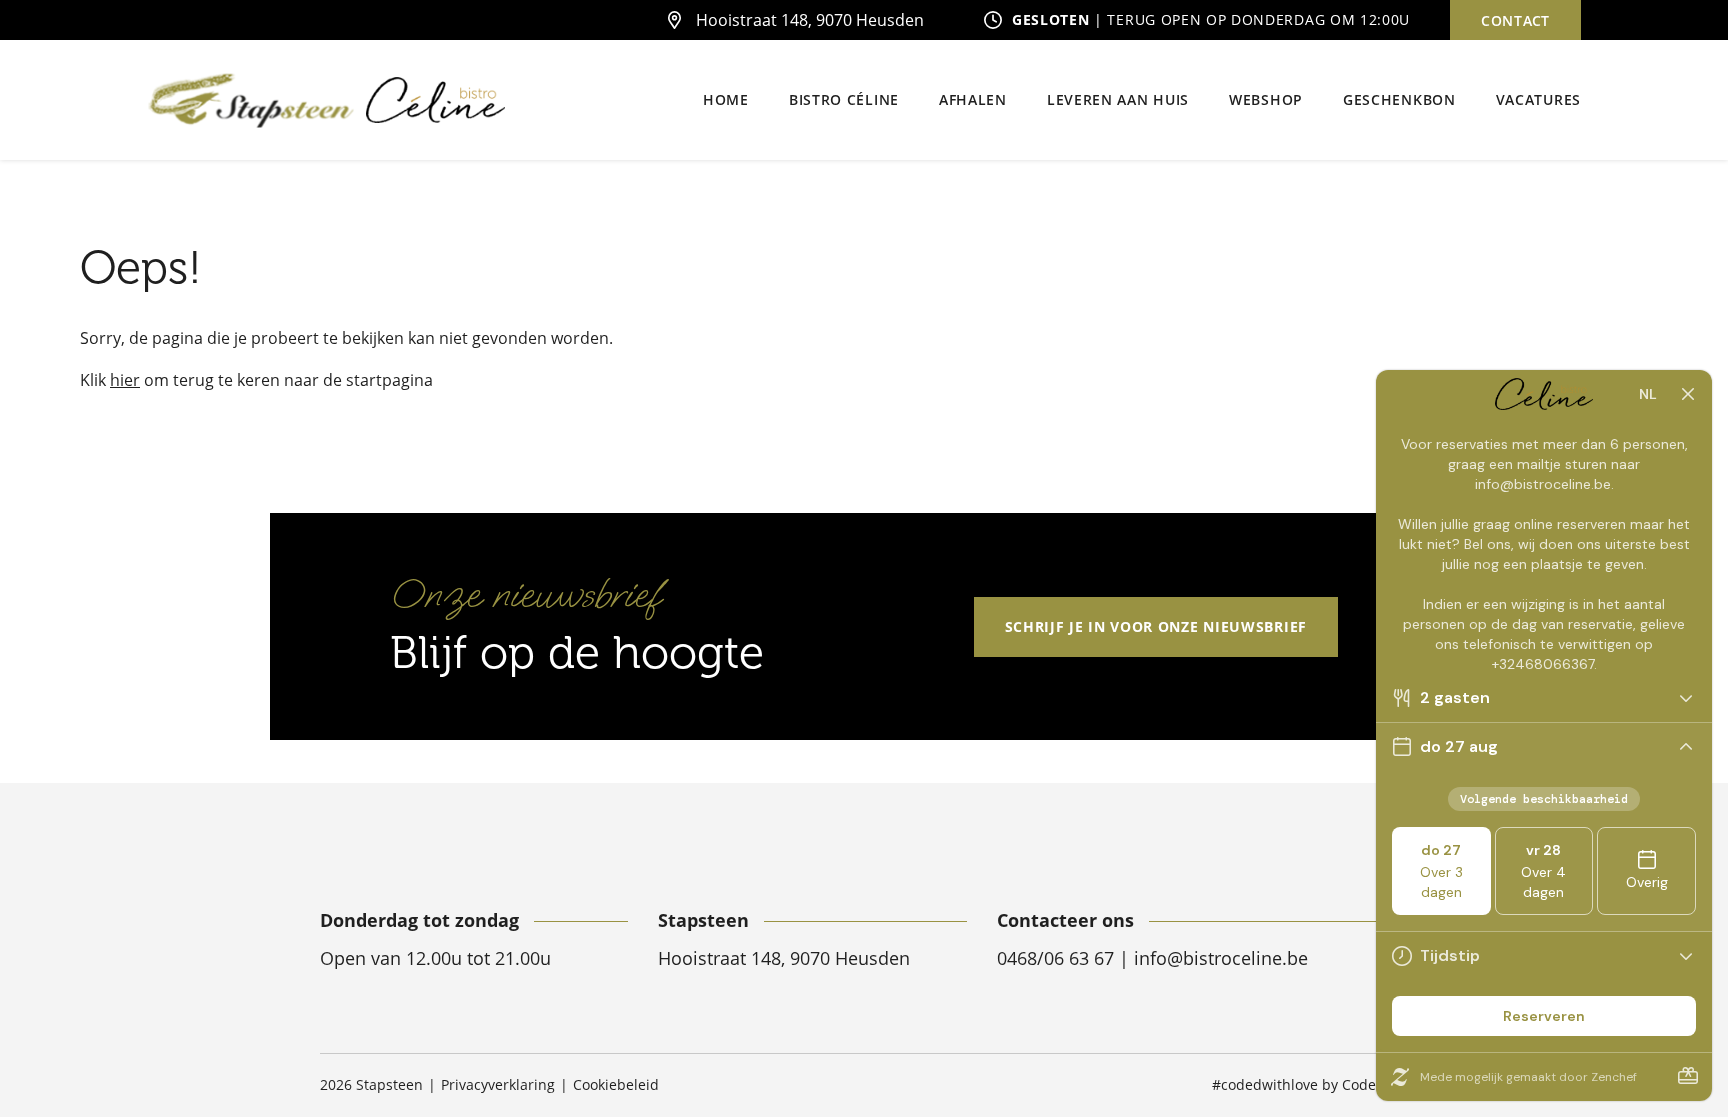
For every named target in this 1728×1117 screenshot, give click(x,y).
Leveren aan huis (1118, 99)
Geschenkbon (1399, 99)
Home (726, 99)
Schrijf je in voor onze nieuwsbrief (1156, 626)
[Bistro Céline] (435, 100)
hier (125, 380)
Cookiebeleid (616, 1084)
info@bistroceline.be (1221, 958)
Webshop (1266, 99)
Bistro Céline (844, 99)
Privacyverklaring (498, 1084)
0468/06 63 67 (1058, 958)
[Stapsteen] (251, 100)
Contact (1515, 20)
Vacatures (1538, 99)
